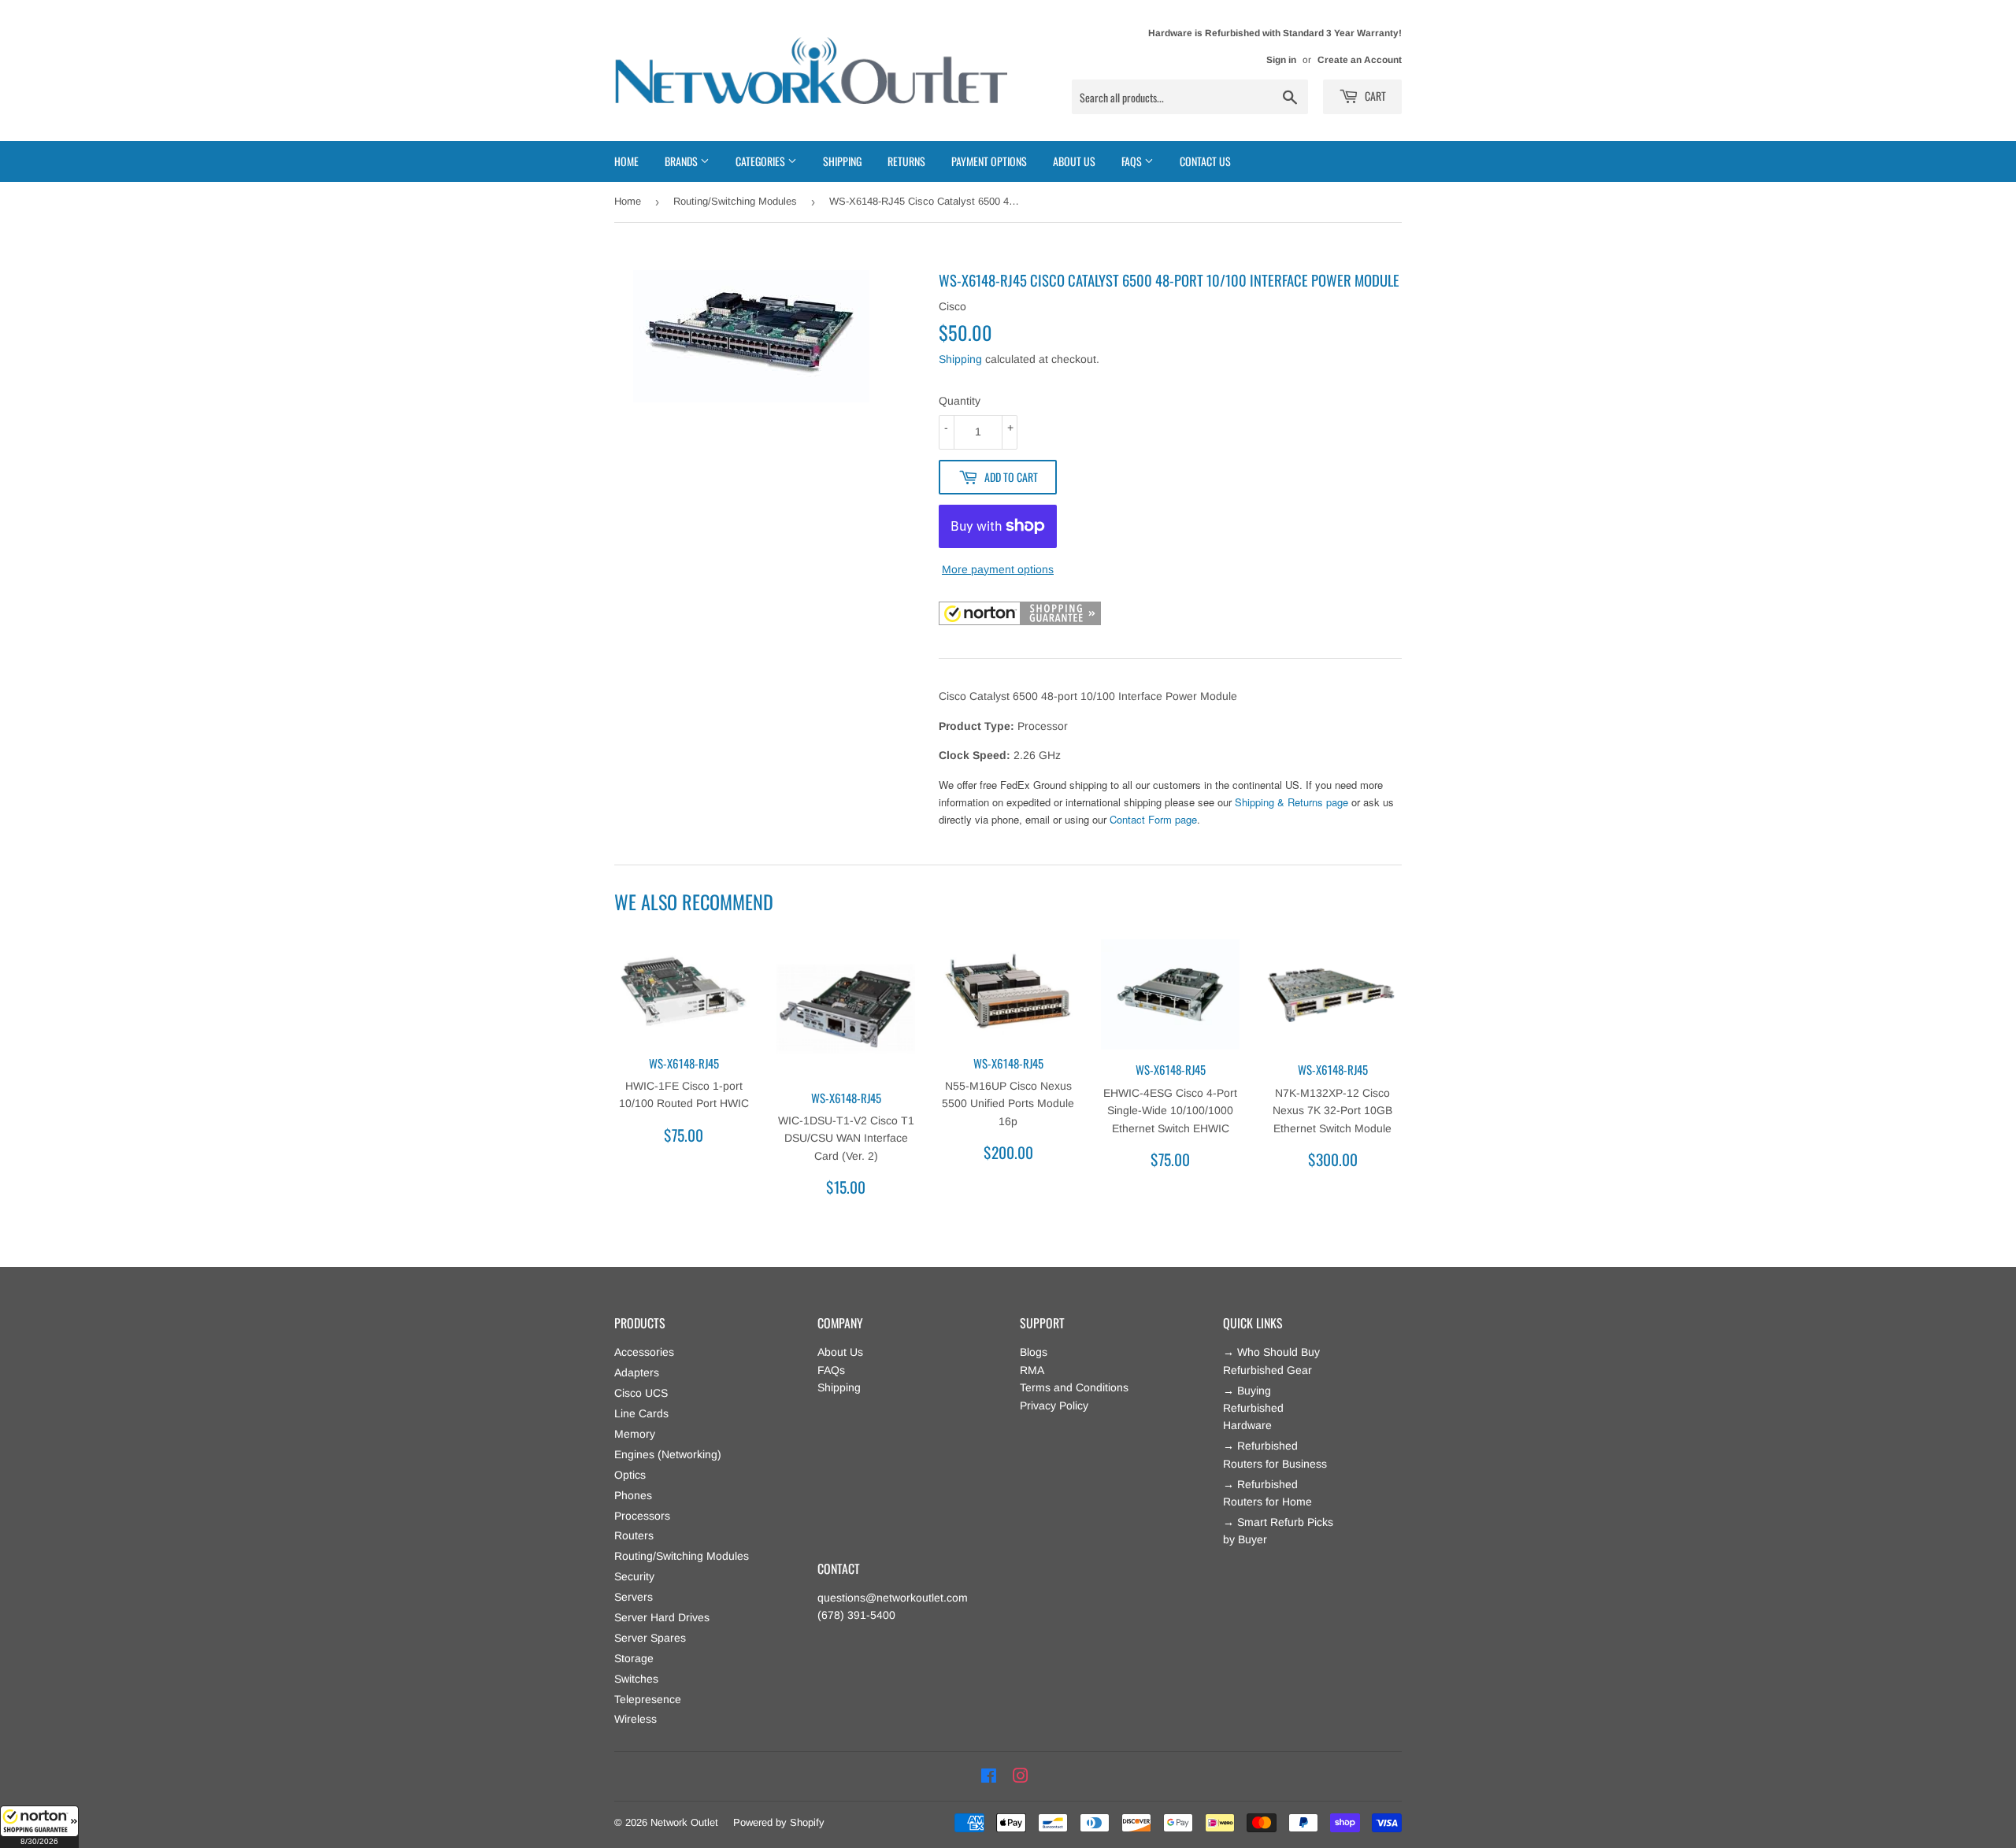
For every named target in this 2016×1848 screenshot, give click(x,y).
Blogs (1034, 1352)
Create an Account (1360, 60)
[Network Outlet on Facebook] (989, 1776)
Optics (630, 1475)
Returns (906, 161)
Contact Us (1205, 161)
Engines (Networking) (668, 1454)
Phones (633, 1495)
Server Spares (650, 1638)
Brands (682, 161)
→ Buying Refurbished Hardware (1253, 1408)
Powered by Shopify (779, 1822)
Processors (642, 1516)
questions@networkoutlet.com (893, 1598)
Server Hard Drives (662, 1617)
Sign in (1281, 60)
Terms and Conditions (1074, 1387)
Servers (634, 1597)
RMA (1032, 1370)
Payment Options (989, 161)
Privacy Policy (1054, 1405)
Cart (1374, 96)
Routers (634, 1535)
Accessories (644, 1352)
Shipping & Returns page (1291, 802)
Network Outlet (684, 1822)
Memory (635, 1434)
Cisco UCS (641, 1393)
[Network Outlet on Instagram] (1021, 1776)
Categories (762, 161)
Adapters (637, 1372)
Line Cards (641, 1413)
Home (626, 161)
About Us (1074, 161)
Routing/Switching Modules (735, 201)
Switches (636, 1679)
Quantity (960, 401)
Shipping (842, 161)
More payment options (998, 569)
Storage (634, 1658)
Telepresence (648, 1699)
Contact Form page (1153, 819)
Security (634, 1576)
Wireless (636, 1719)
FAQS (1133, 161)
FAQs (831, 1370)
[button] (39, 1827)
